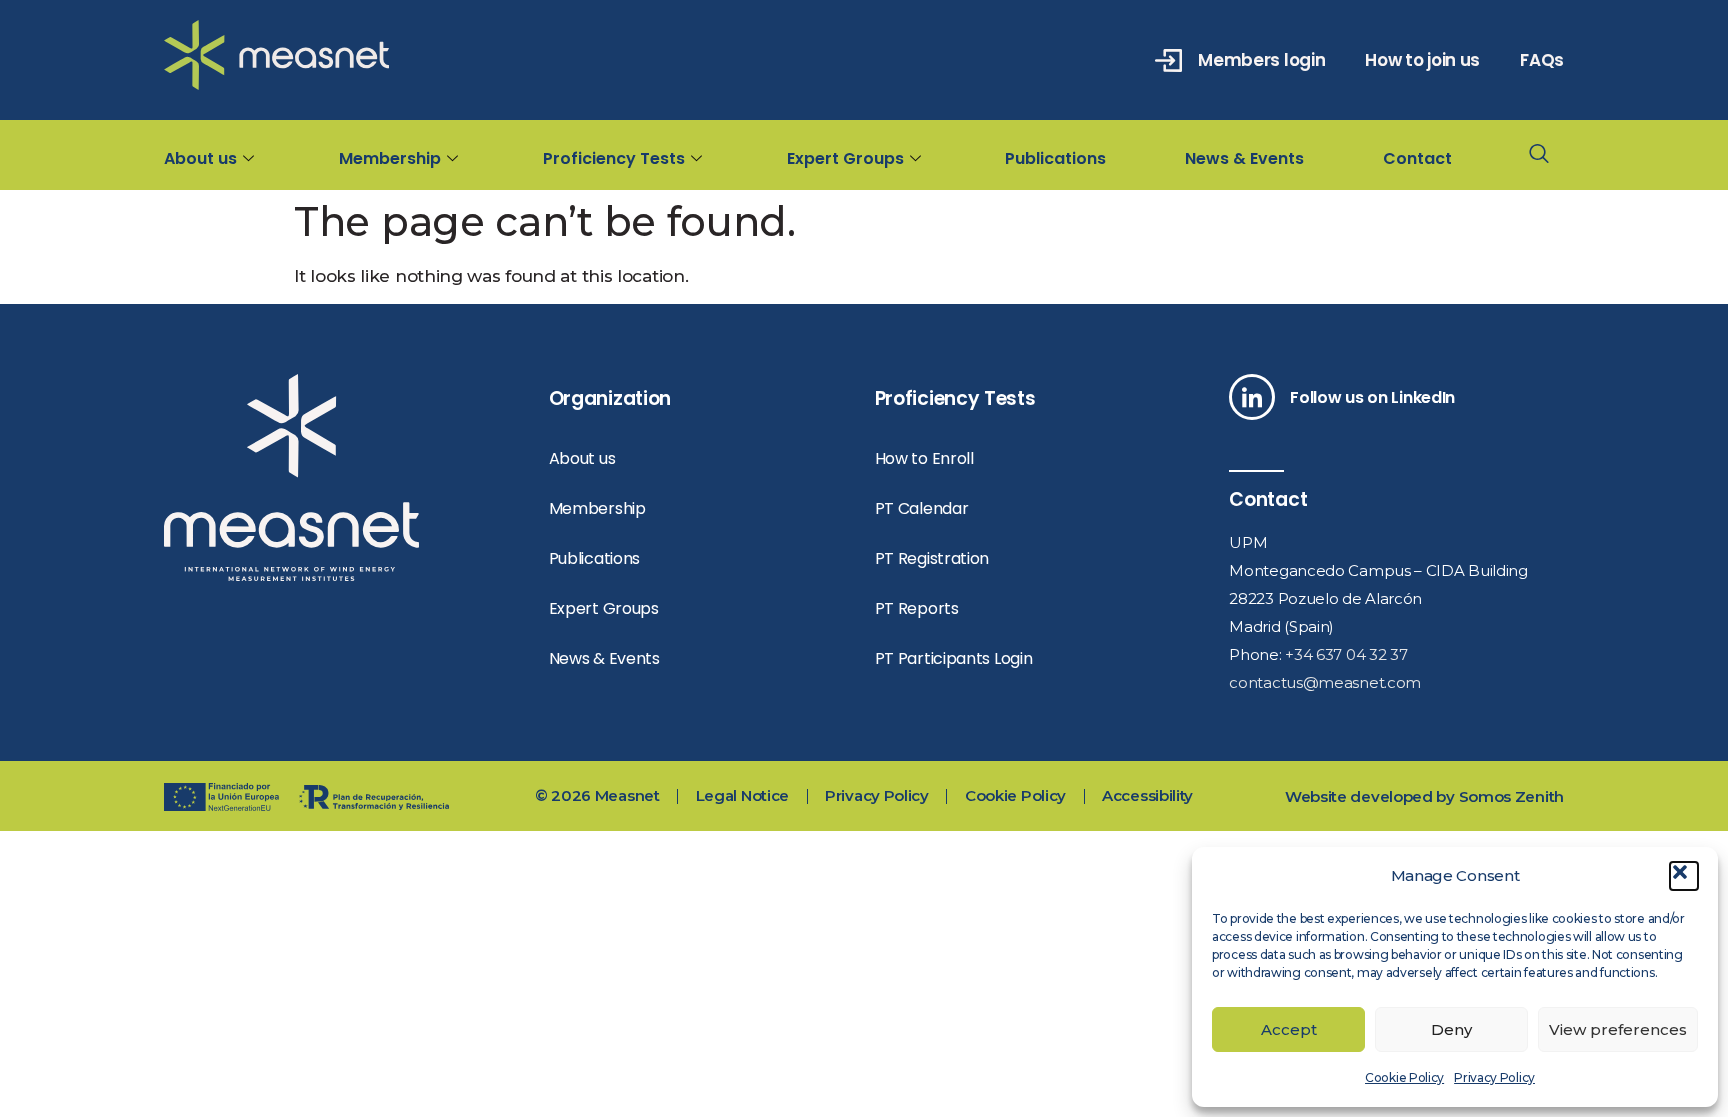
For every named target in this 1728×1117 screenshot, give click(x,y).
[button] (1684, 876)
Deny (1451, 1029)
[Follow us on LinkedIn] (1252, 397)
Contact (1417, 158)
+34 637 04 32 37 (1346, 654)
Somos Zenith (1511, 796)
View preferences (1618, 1029)
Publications (1055, 158)
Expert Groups (845, 158)
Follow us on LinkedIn (1372, 397)
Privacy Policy (1494, 1077)
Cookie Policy (1404, 1077)
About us (200, 158)
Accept (1289, 1029)
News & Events (1244, 158)
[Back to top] (1655, 688)
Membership (390, 158)
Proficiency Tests (614, 158)
